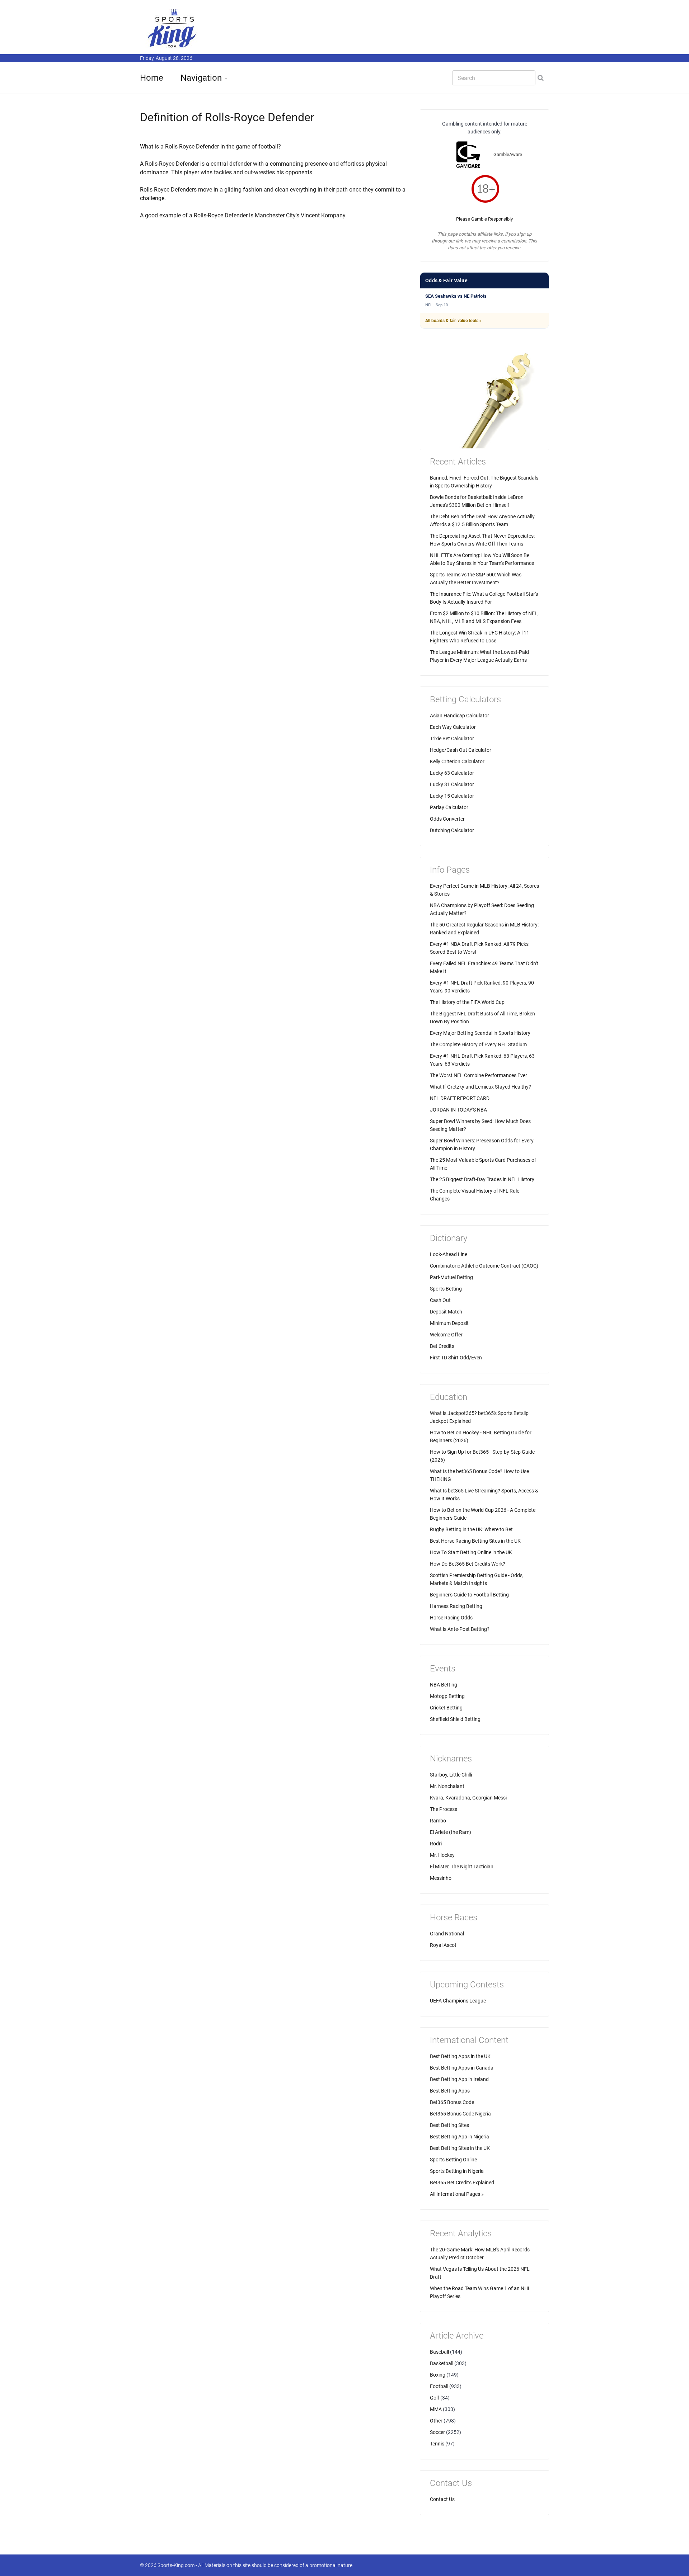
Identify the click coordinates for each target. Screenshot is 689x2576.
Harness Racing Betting (456, 1606)
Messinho (441, 1878)
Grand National (447, 1934)
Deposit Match (446, 1312)
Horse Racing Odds (451, 1618)
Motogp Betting (447, 1696)
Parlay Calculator (449, 807)
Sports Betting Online (453, 2160)
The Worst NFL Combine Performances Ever (479, 1075)
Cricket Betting (446, 1708)
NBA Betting (444, 1685)
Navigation (201, 78)
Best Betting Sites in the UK (460, 2148)
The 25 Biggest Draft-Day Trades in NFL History (482, 1179)
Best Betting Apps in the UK (460, 2056)
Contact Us (442, 2499)
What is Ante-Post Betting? (460, 1629)
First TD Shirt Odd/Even (456, 1358)
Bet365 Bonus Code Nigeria (460, 2114)
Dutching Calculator (452, 830)
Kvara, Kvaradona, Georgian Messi (468, 1798)
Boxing (438, 2375)
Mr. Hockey (442, 1855)
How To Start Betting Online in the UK (471, 1552)
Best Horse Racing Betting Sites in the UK (475, 1541)
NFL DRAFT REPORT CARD (460, 1098)
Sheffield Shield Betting (455, 1719)
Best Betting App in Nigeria (460, 2137)
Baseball (439, 2352)
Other (436, 2421)
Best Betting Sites (449, 2125)
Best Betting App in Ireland (459, 2079)
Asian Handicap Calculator (460, 716)
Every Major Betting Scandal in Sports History (480, 1033)
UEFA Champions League (458, 2001)
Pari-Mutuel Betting (451, 1277)
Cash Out (440, 1300)
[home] (172, 28)
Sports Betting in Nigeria (457, 2171)
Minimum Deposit (449, 1323)
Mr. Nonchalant (447, 1786)
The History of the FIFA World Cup (467, 1002)
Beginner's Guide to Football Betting (469, 1595)
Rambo (438, 1821)
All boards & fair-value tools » (453, 321)
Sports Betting (446, 1289)
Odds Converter (447, 819)
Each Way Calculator (453, 727)
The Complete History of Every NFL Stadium (478, 1044)
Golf (435, 2398)
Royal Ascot (443, 1945)
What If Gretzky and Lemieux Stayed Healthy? (481, 1087)
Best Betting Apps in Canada (462, 2068)
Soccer (437, 2432)
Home (152, 78)
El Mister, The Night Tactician (462, 1867)
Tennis (437, 2444)
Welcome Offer (446, 1335)
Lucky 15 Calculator (452, 796)
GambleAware (508, 154)
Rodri (436, 1844)
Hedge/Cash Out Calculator (461, 750)
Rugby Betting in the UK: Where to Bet (471, 1529)
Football (439, 2386)
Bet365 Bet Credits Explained (462, 2183)
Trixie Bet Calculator (452, 739)
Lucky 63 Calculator (452, 773)
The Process (444, 1809)
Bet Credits (442, 1346)
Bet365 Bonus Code (452, 2102)
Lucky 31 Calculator (452, 784)
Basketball (442, 2363)
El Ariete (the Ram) (451, 1832)
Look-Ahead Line (449, 1254)
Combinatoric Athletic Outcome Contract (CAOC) (484, 1266)
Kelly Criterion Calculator (457, 761)
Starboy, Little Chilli (451, 1775)
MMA (436, 2409)
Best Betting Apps (450, 2091)
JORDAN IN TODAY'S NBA (458, 1110)
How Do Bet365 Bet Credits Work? (468, 1564)
